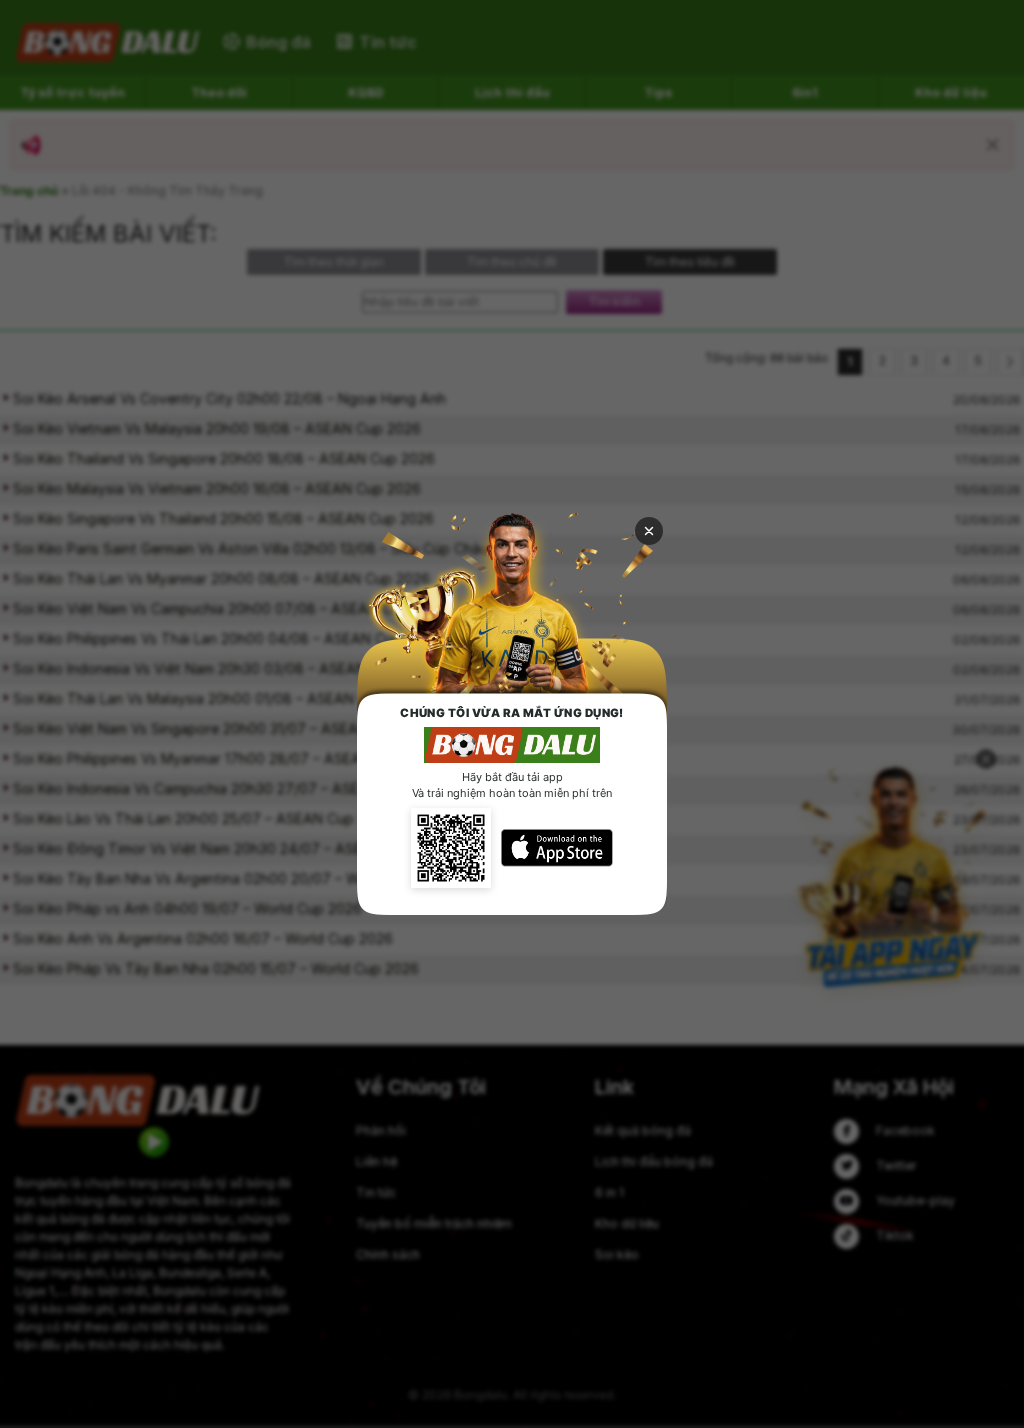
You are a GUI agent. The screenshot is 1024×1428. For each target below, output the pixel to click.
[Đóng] (649, 531)
